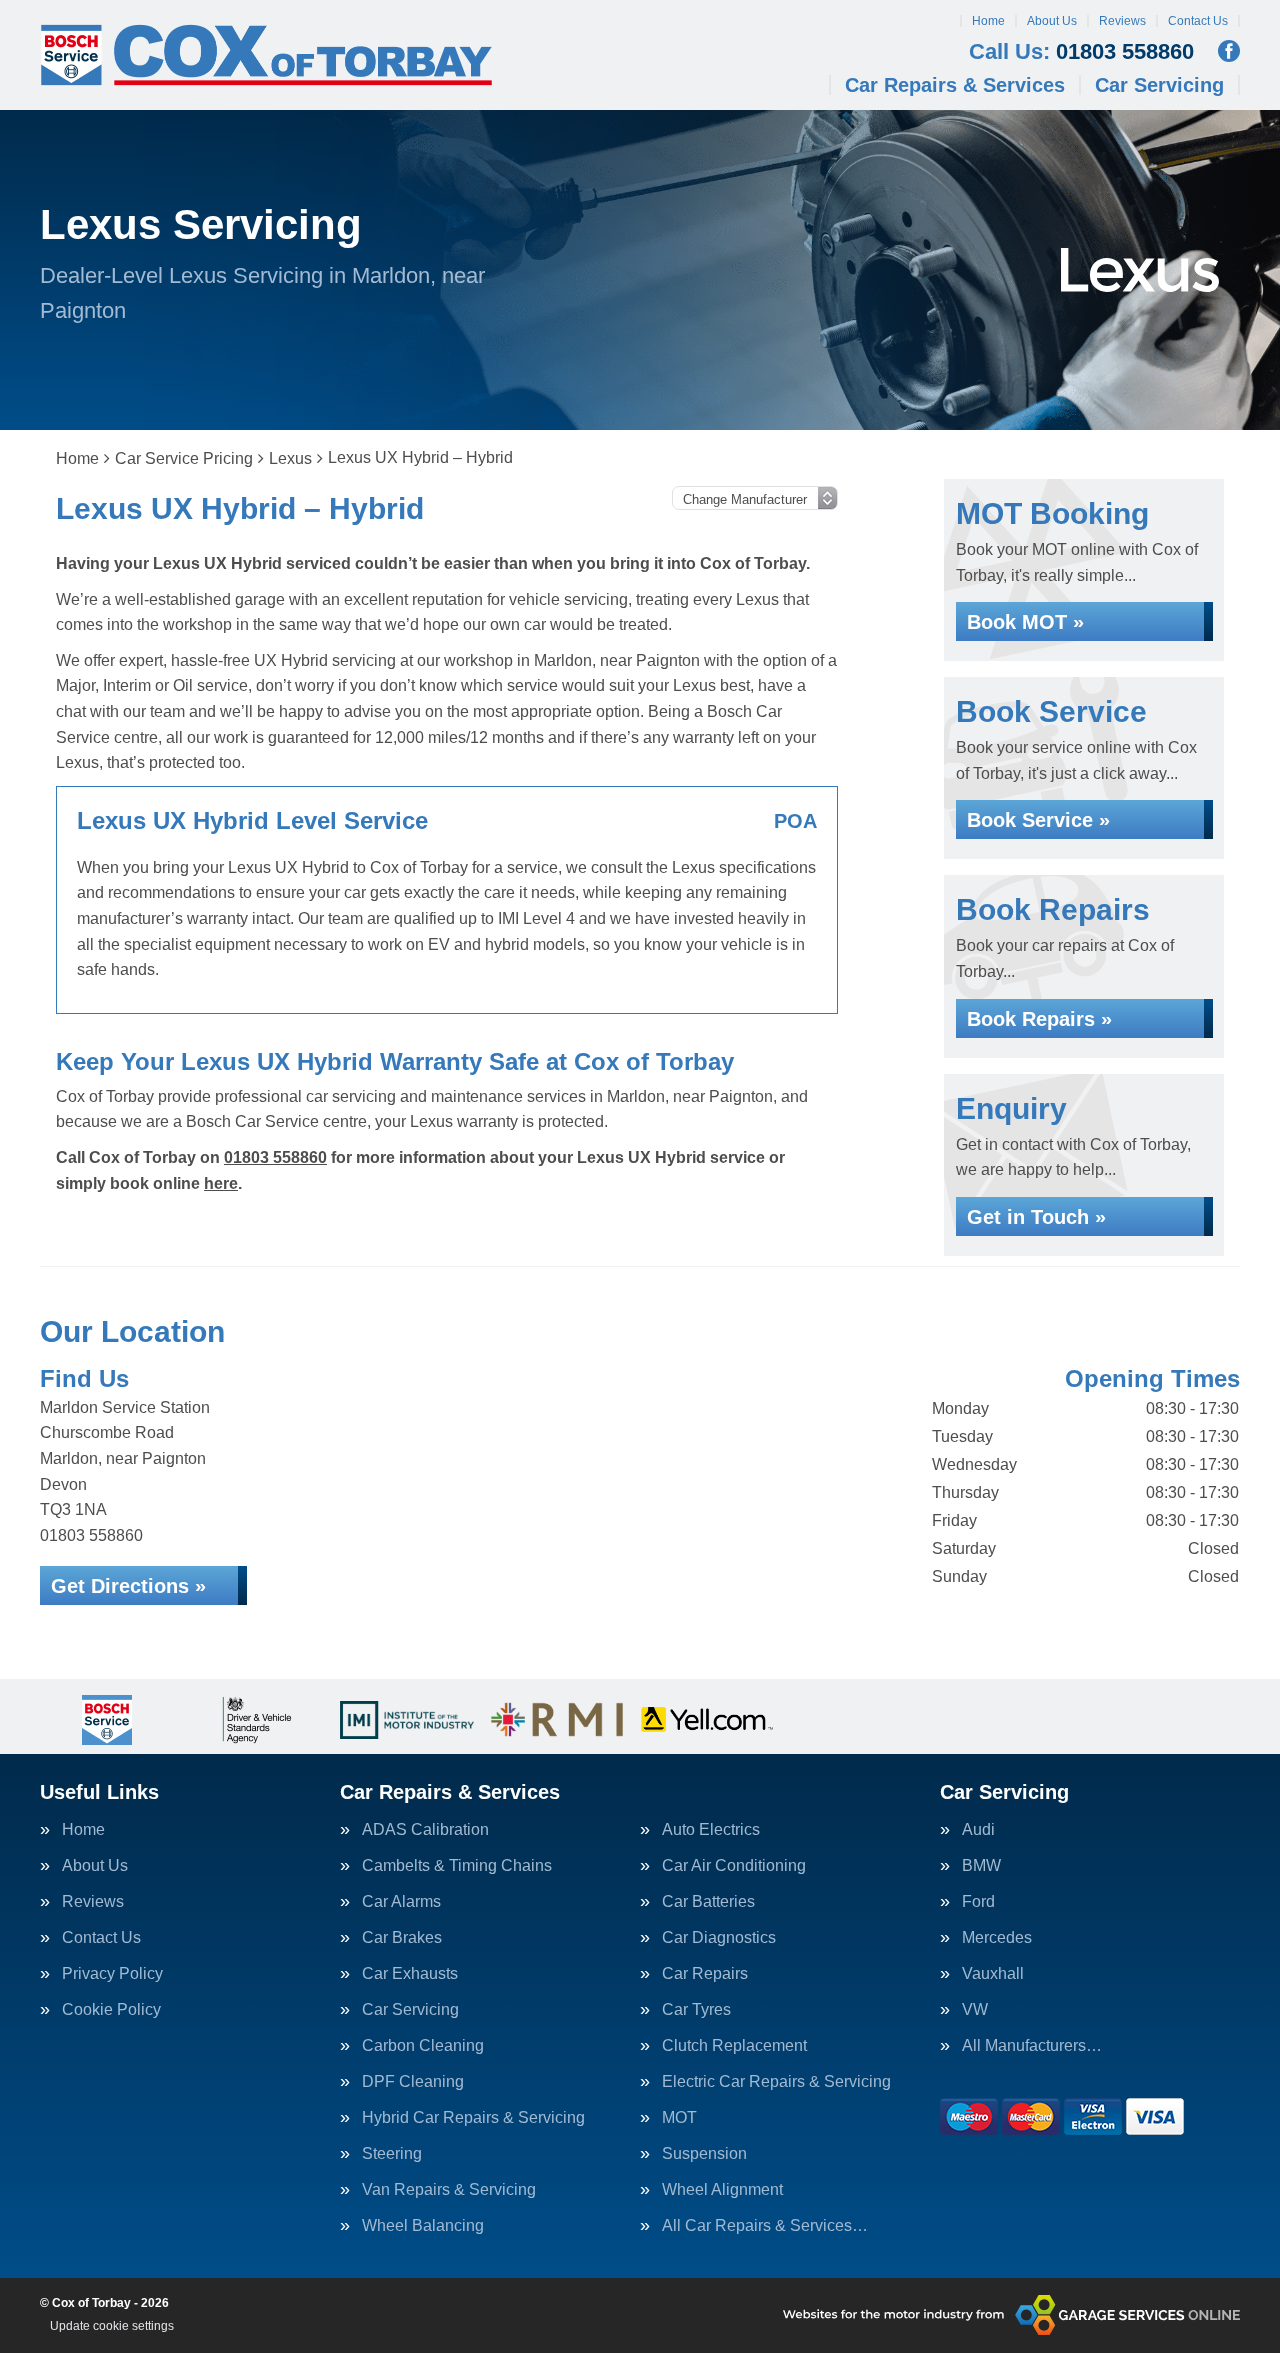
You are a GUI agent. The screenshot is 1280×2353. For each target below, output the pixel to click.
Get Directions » (128, 1586)
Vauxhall (993, 1974)
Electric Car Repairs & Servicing (776, 2082)
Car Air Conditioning (734, 1866)
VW (975, 2010)
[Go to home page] (266, 55)
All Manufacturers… (1032, 2046)
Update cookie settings (112, 2326)
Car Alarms (401, 1902)
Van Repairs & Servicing (449, 2190)
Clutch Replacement (734, 2046)
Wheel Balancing (423, 2226)
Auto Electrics (711, 1830)
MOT (679, 2118)
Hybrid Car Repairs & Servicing (473, 2118)
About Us (1052, 21)
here (221, 1183)
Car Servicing (1159, 85)
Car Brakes (402, 1938)
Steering (392, 2154)
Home (988, 21)
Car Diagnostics (719, 1938)
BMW (981, 1866)
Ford (978, 1902)
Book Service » (1038, 820)
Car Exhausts (410, 1974)
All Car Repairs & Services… (765, 2226)
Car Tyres (696, 2010)
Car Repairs (705, 1974)
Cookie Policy (111, 2010)
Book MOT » (1025, 622)
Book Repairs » (1039, 1019)
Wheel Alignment (722, 2190)
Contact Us (1198, 21)
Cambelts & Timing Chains (457, 1866)
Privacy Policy (112, 1974)
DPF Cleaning (413, 2082)
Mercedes (997, 1938)
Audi (978, 1830)
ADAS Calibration (425, 1830)
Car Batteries (708, 1902)
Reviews (1122, 21)
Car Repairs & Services (955, 85)
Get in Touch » (1036, 1217)
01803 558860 (1081, 52)
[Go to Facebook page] (1229, 51)
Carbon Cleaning (423, 2046)
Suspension (704, 2154)
